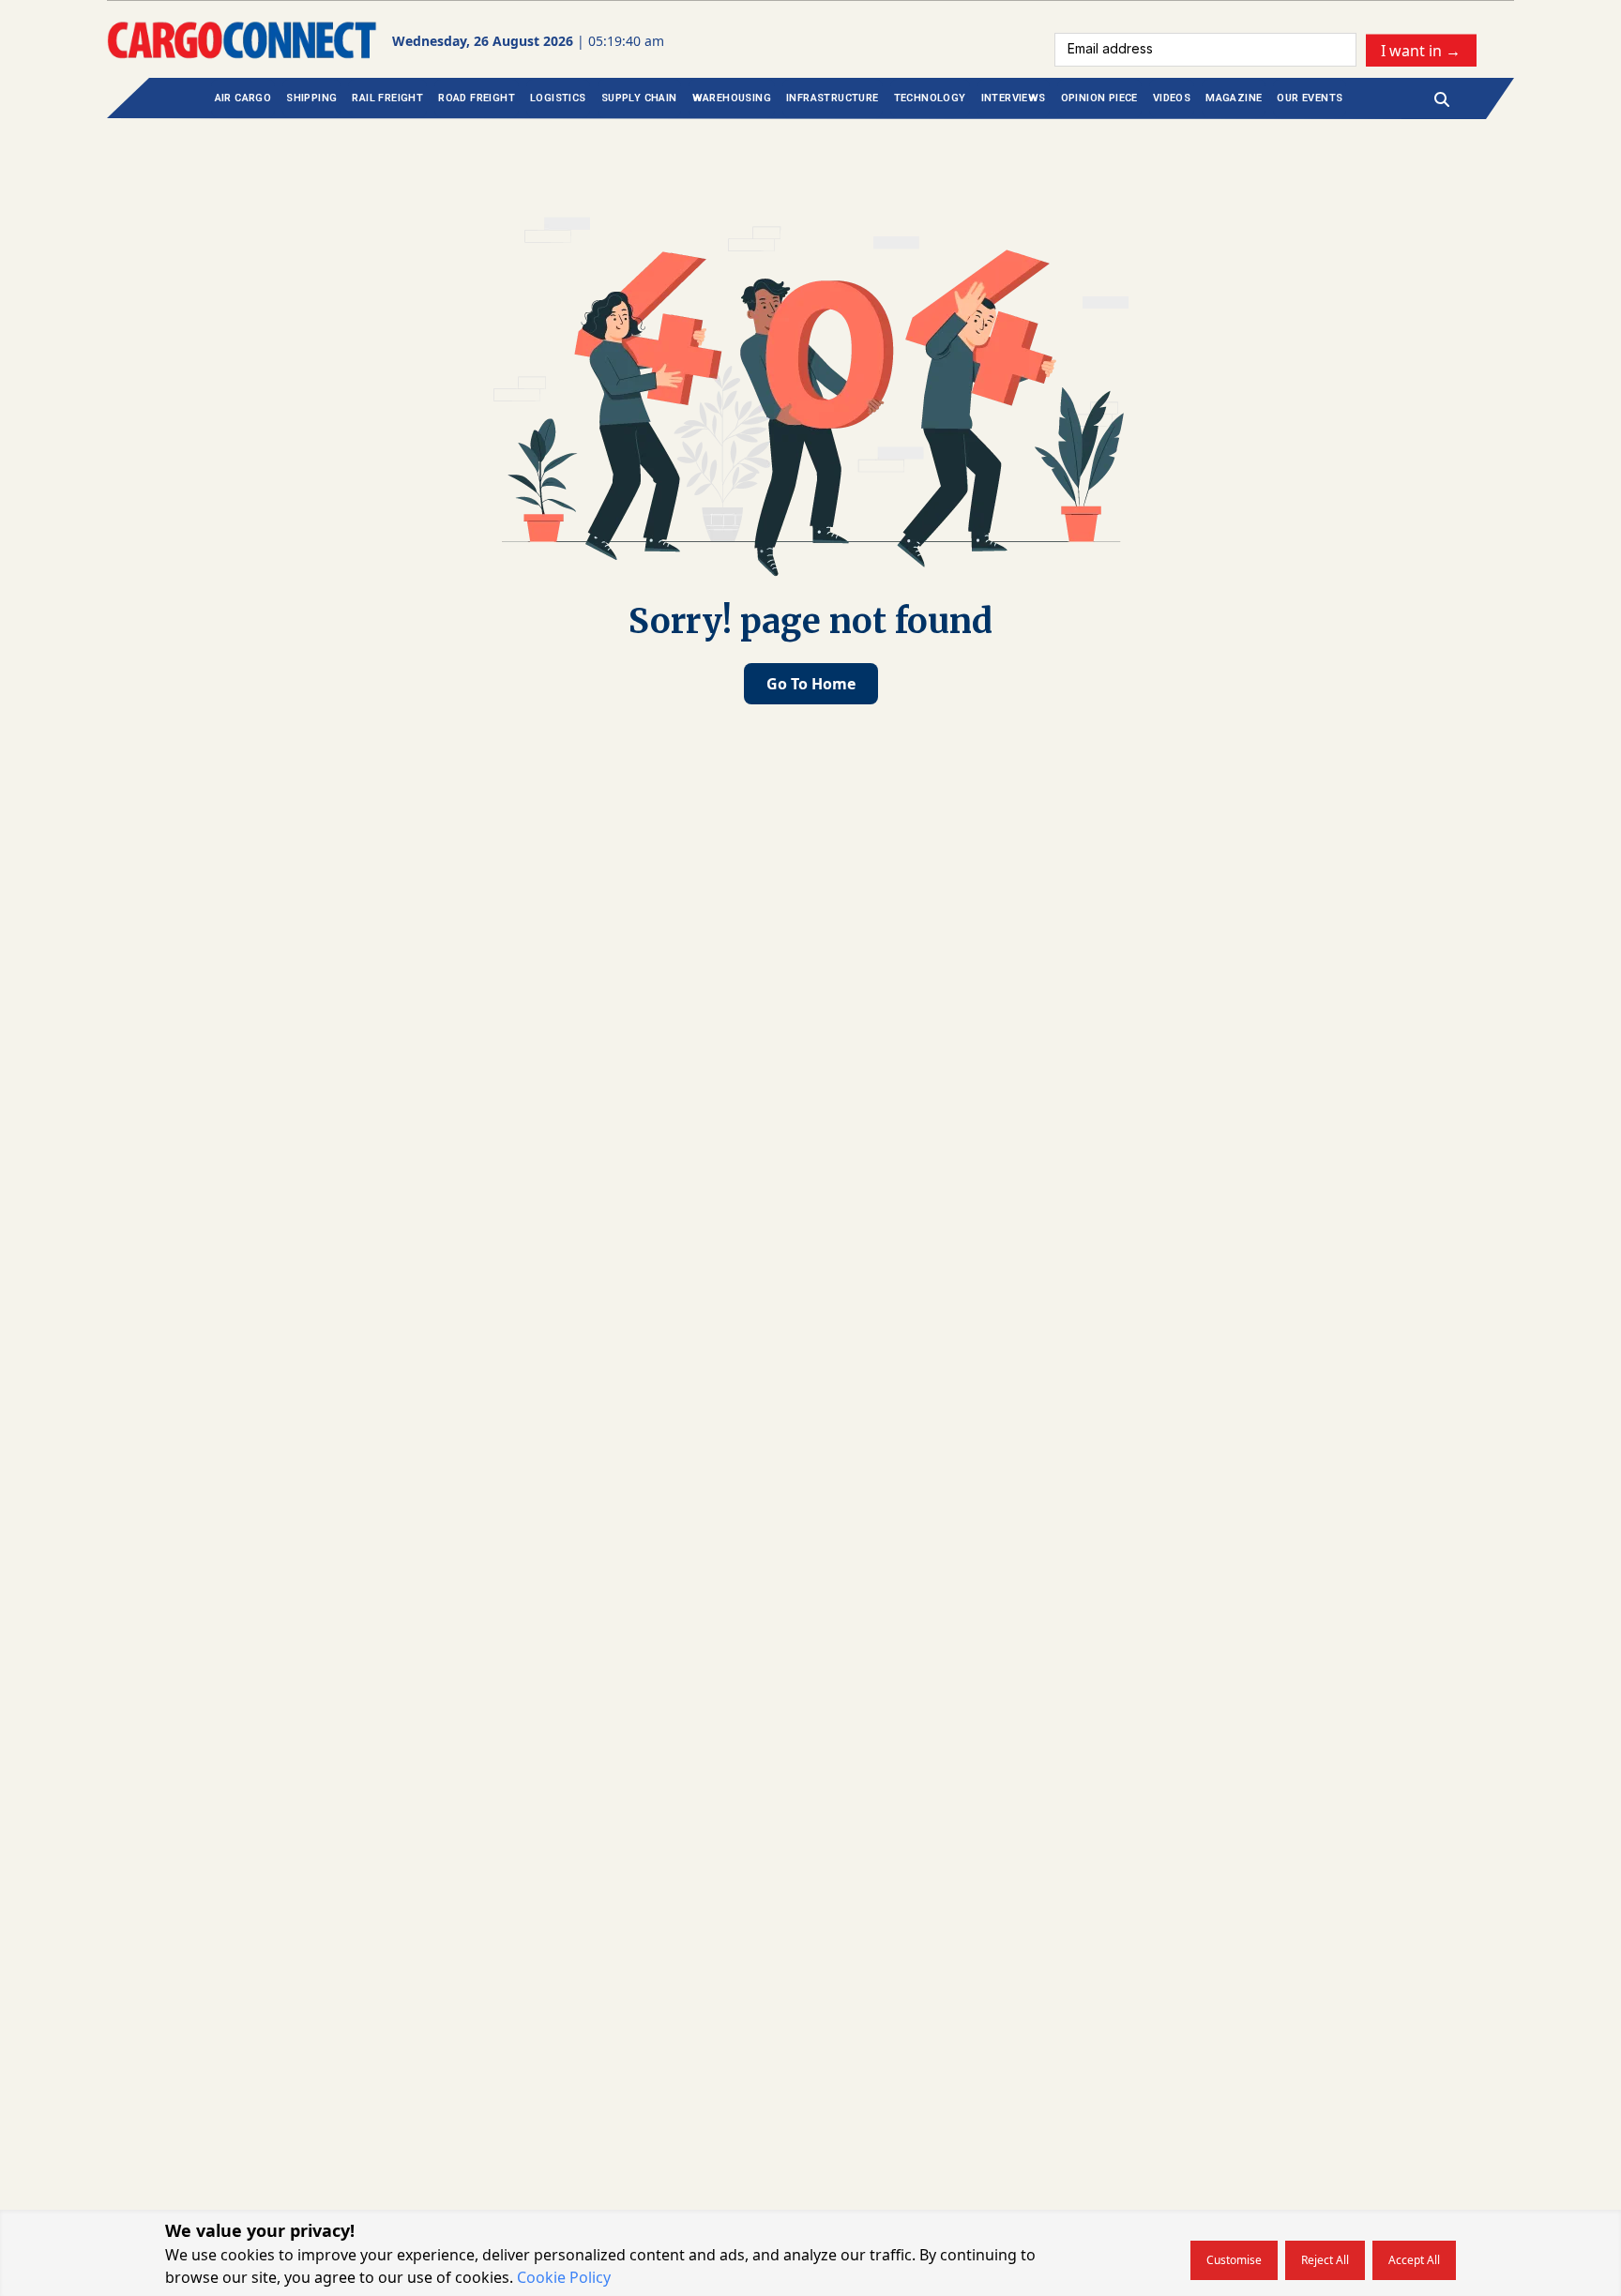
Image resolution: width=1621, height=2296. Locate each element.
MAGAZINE (1234, 98)
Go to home (811, 684)
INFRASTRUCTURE (833, 98)
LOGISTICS (558, 98)
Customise (1234, 2260)
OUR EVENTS (1310, 98)
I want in (1421, 50)
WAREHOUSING (732, 98)
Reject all (1325, 2260)
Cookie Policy (564, 2277)
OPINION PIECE (1099, 98)
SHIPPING (311, 98)
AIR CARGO (243, 98)
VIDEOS (1172, 98)
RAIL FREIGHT (387, 98)
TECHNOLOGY (930, 98)
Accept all (1414, 2260)
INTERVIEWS (1014, 98)
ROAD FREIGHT (477, 98)
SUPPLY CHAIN (639, 98)
